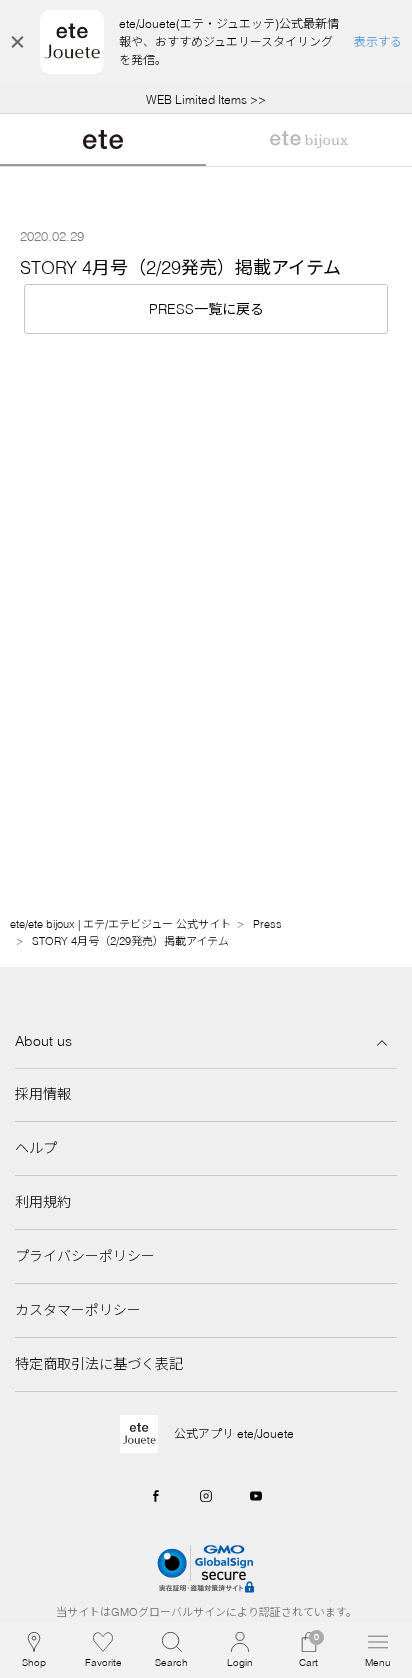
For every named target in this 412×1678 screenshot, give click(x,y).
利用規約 (43, 1202)
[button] (171, 1650)
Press (267, 924)
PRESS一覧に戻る (206, 309)
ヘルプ (36, 1148)
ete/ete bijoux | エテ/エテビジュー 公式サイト (120, 924)
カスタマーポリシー (78, 1310)
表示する (378, 41)
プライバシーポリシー (85, 1256)
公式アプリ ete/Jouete (234, 1433)
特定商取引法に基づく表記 (99, 1364)
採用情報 (43, 1094)
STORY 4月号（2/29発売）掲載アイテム (130, 941)
